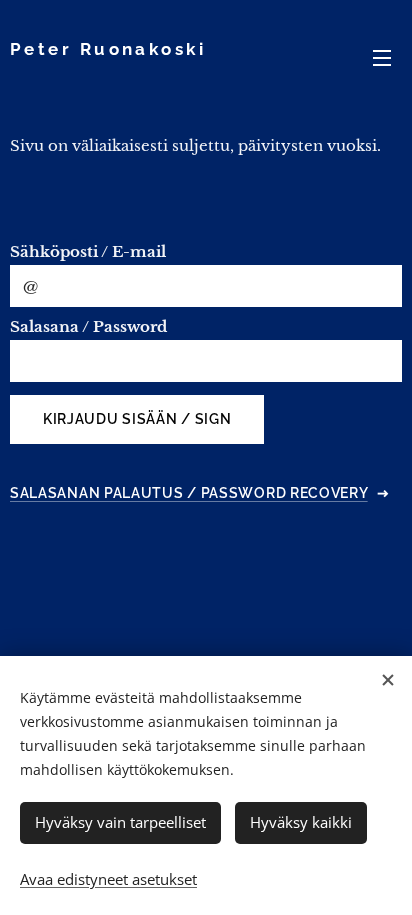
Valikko (382, 57)
